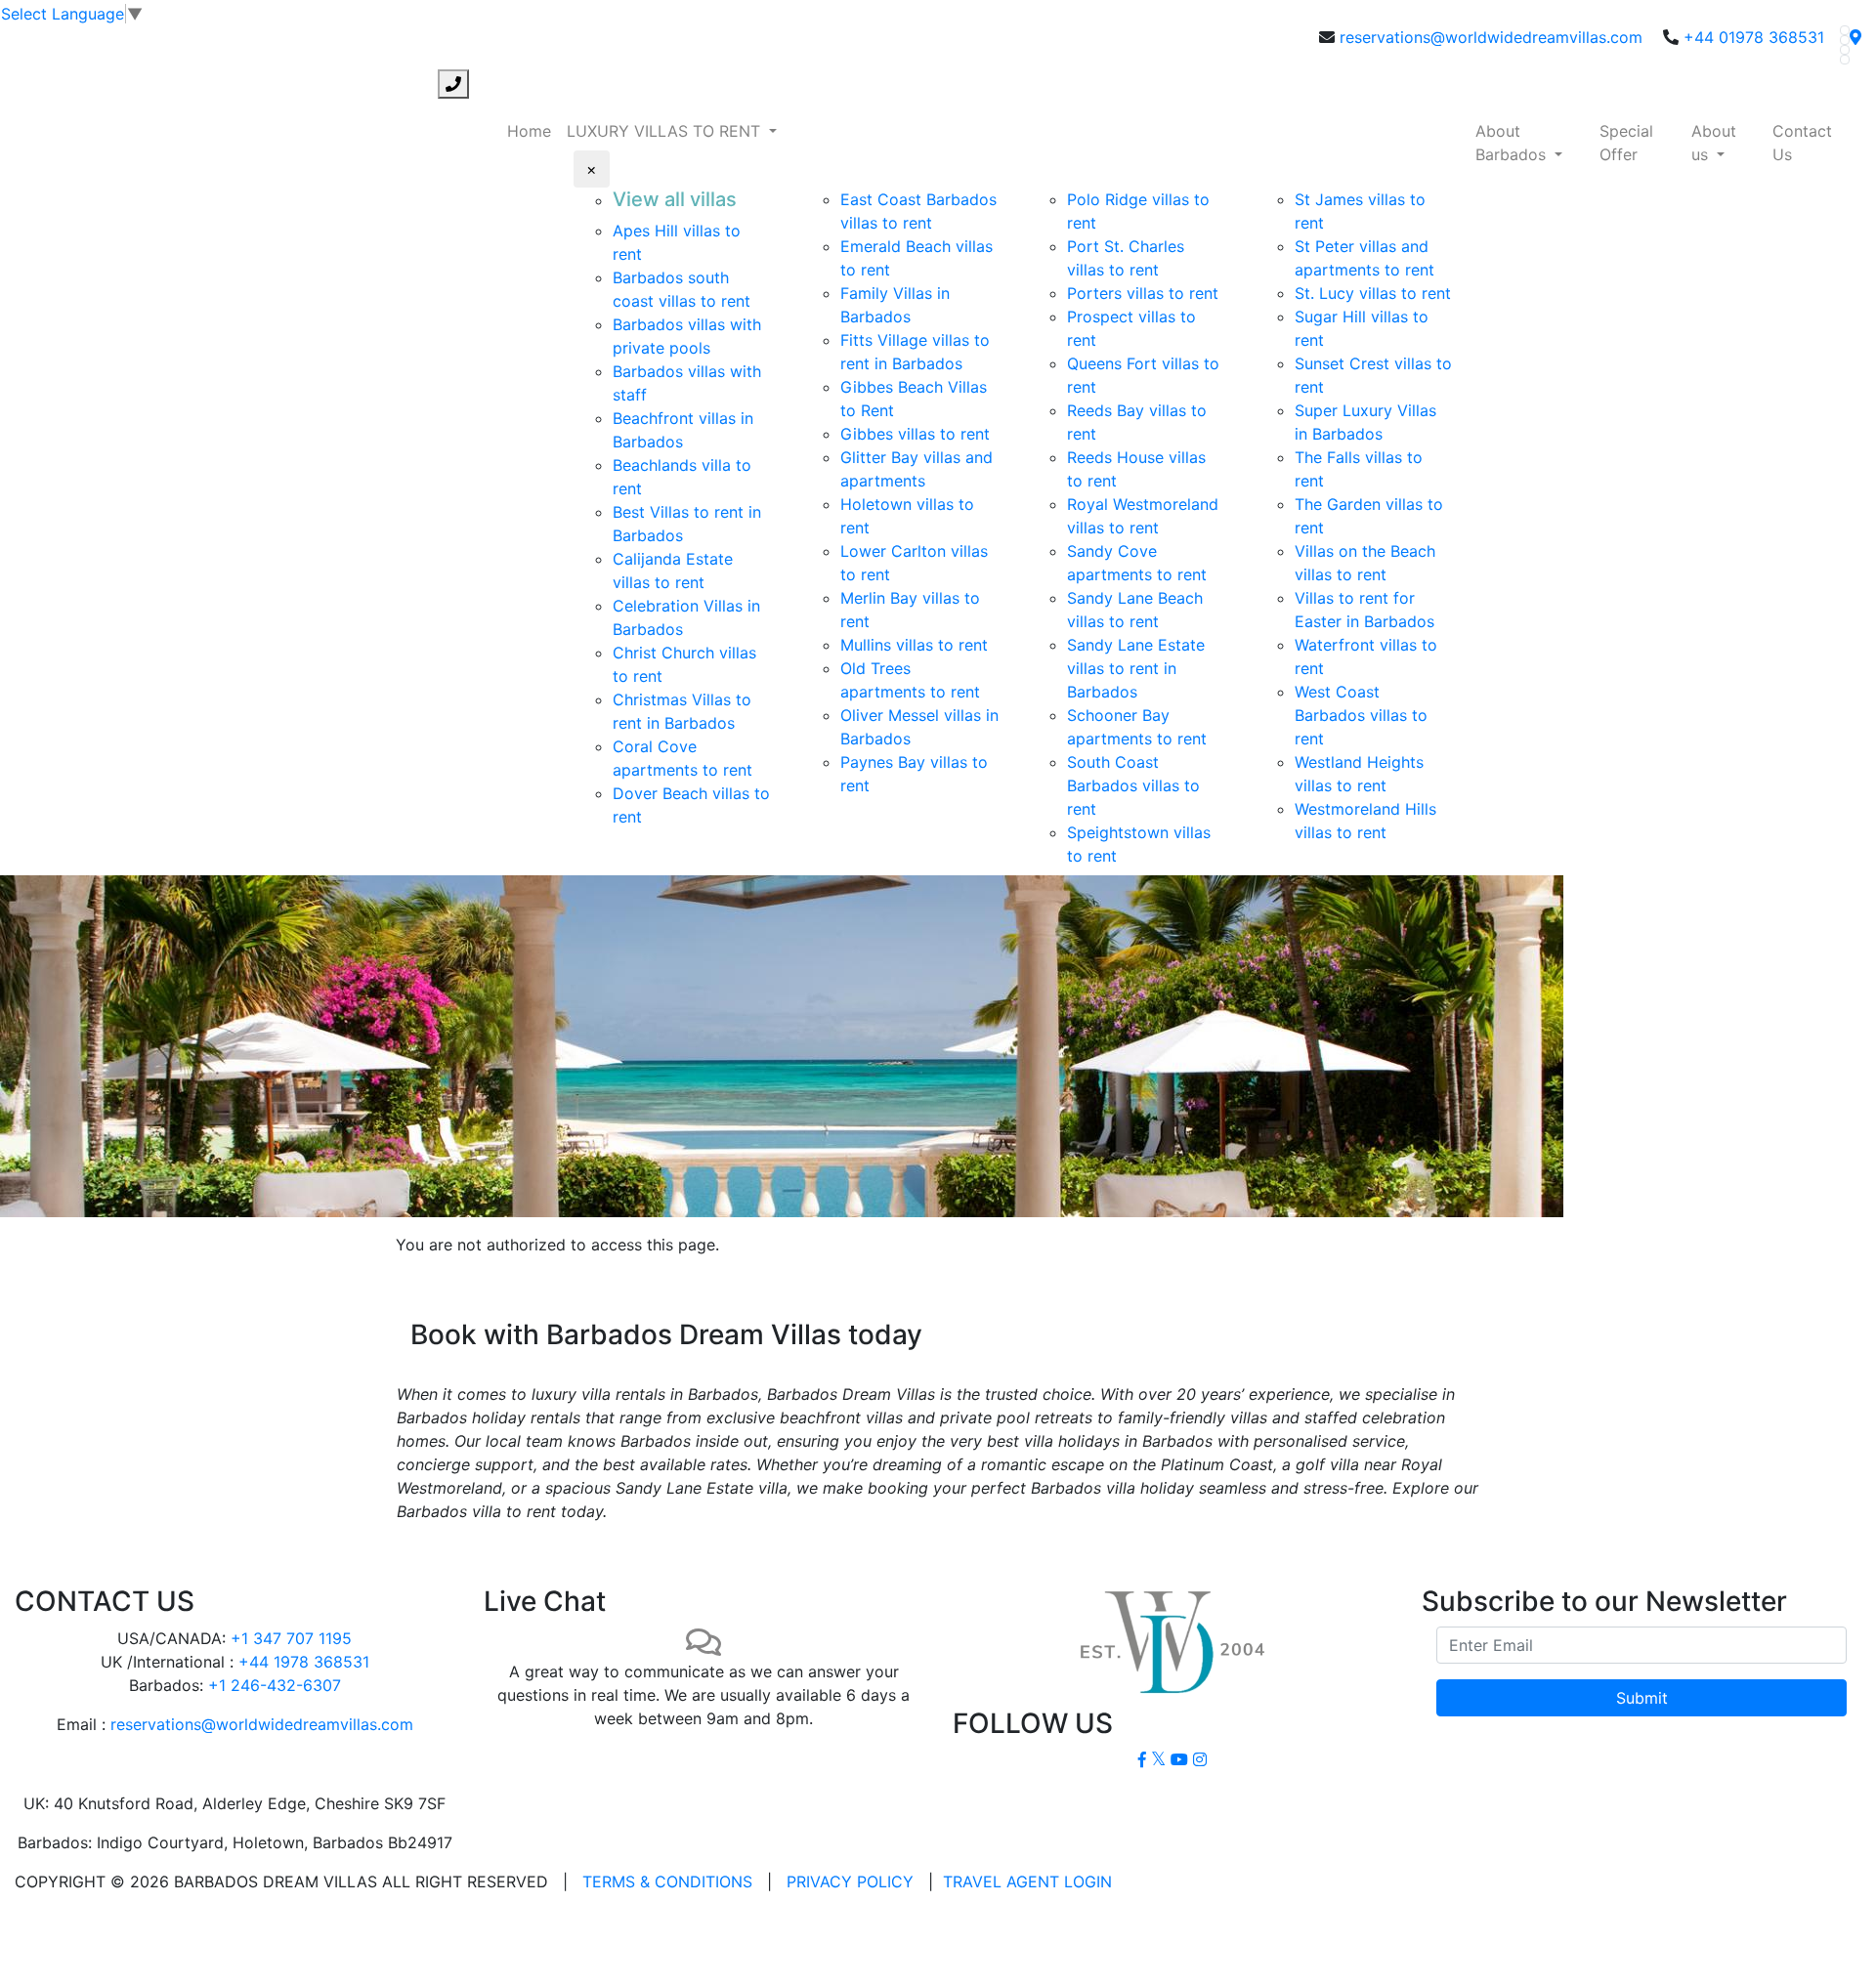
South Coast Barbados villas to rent (1133, 785)
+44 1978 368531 (304, 1662)
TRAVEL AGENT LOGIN (1027, 1881)
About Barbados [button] (1513, 143)
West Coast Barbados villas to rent (1361, 715)
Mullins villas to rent (914, 645)
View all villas (675, 199)
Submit (1642, 1698)
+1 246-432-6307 (275, 1685)
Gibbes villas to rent (915, 434)
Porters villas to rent (1143, 293)
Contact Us (1802, 143)
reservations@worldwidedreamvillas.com (1491, 37)
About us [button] (1714, 143)
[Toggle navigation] (27, 84)
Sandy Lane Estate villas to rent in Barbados (1136, 668)
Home (529, 131)
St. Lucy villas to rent (1373, 293)
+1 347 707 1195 (291, 1638)
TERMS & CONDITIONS (667, 1881)
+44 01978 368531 (1754, 37)
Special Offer (1626, 143)
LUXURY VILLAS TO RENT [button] (666, 131)
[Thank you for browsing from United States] (1855, 37)
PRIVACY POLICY (850, 1881)
